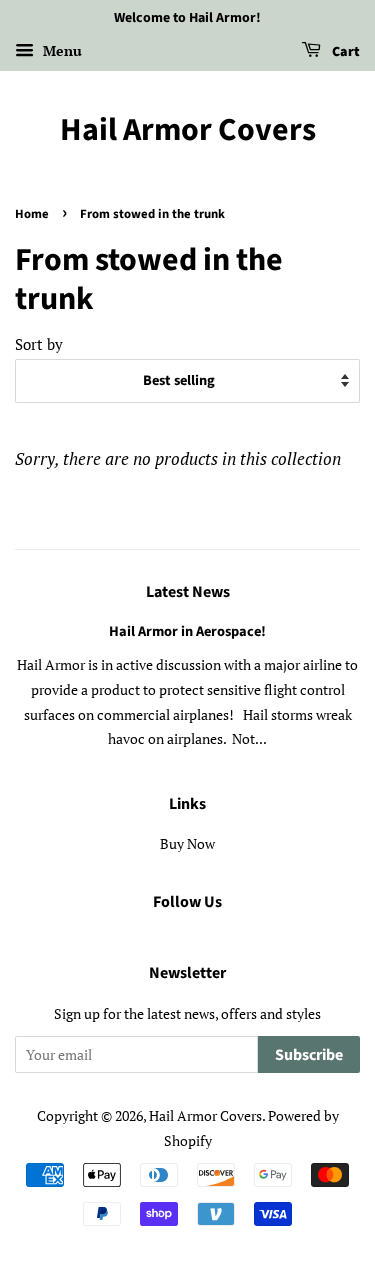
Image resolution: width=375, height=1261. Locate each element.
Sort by (39, 344)
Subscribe (309, 1055)
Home (32, 214)
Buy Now (187, 843)
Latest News (188, 592)
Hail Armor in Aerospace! (187, 631)
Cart (344, 52)
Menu (60, 50)
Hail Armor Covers (188, 130)
